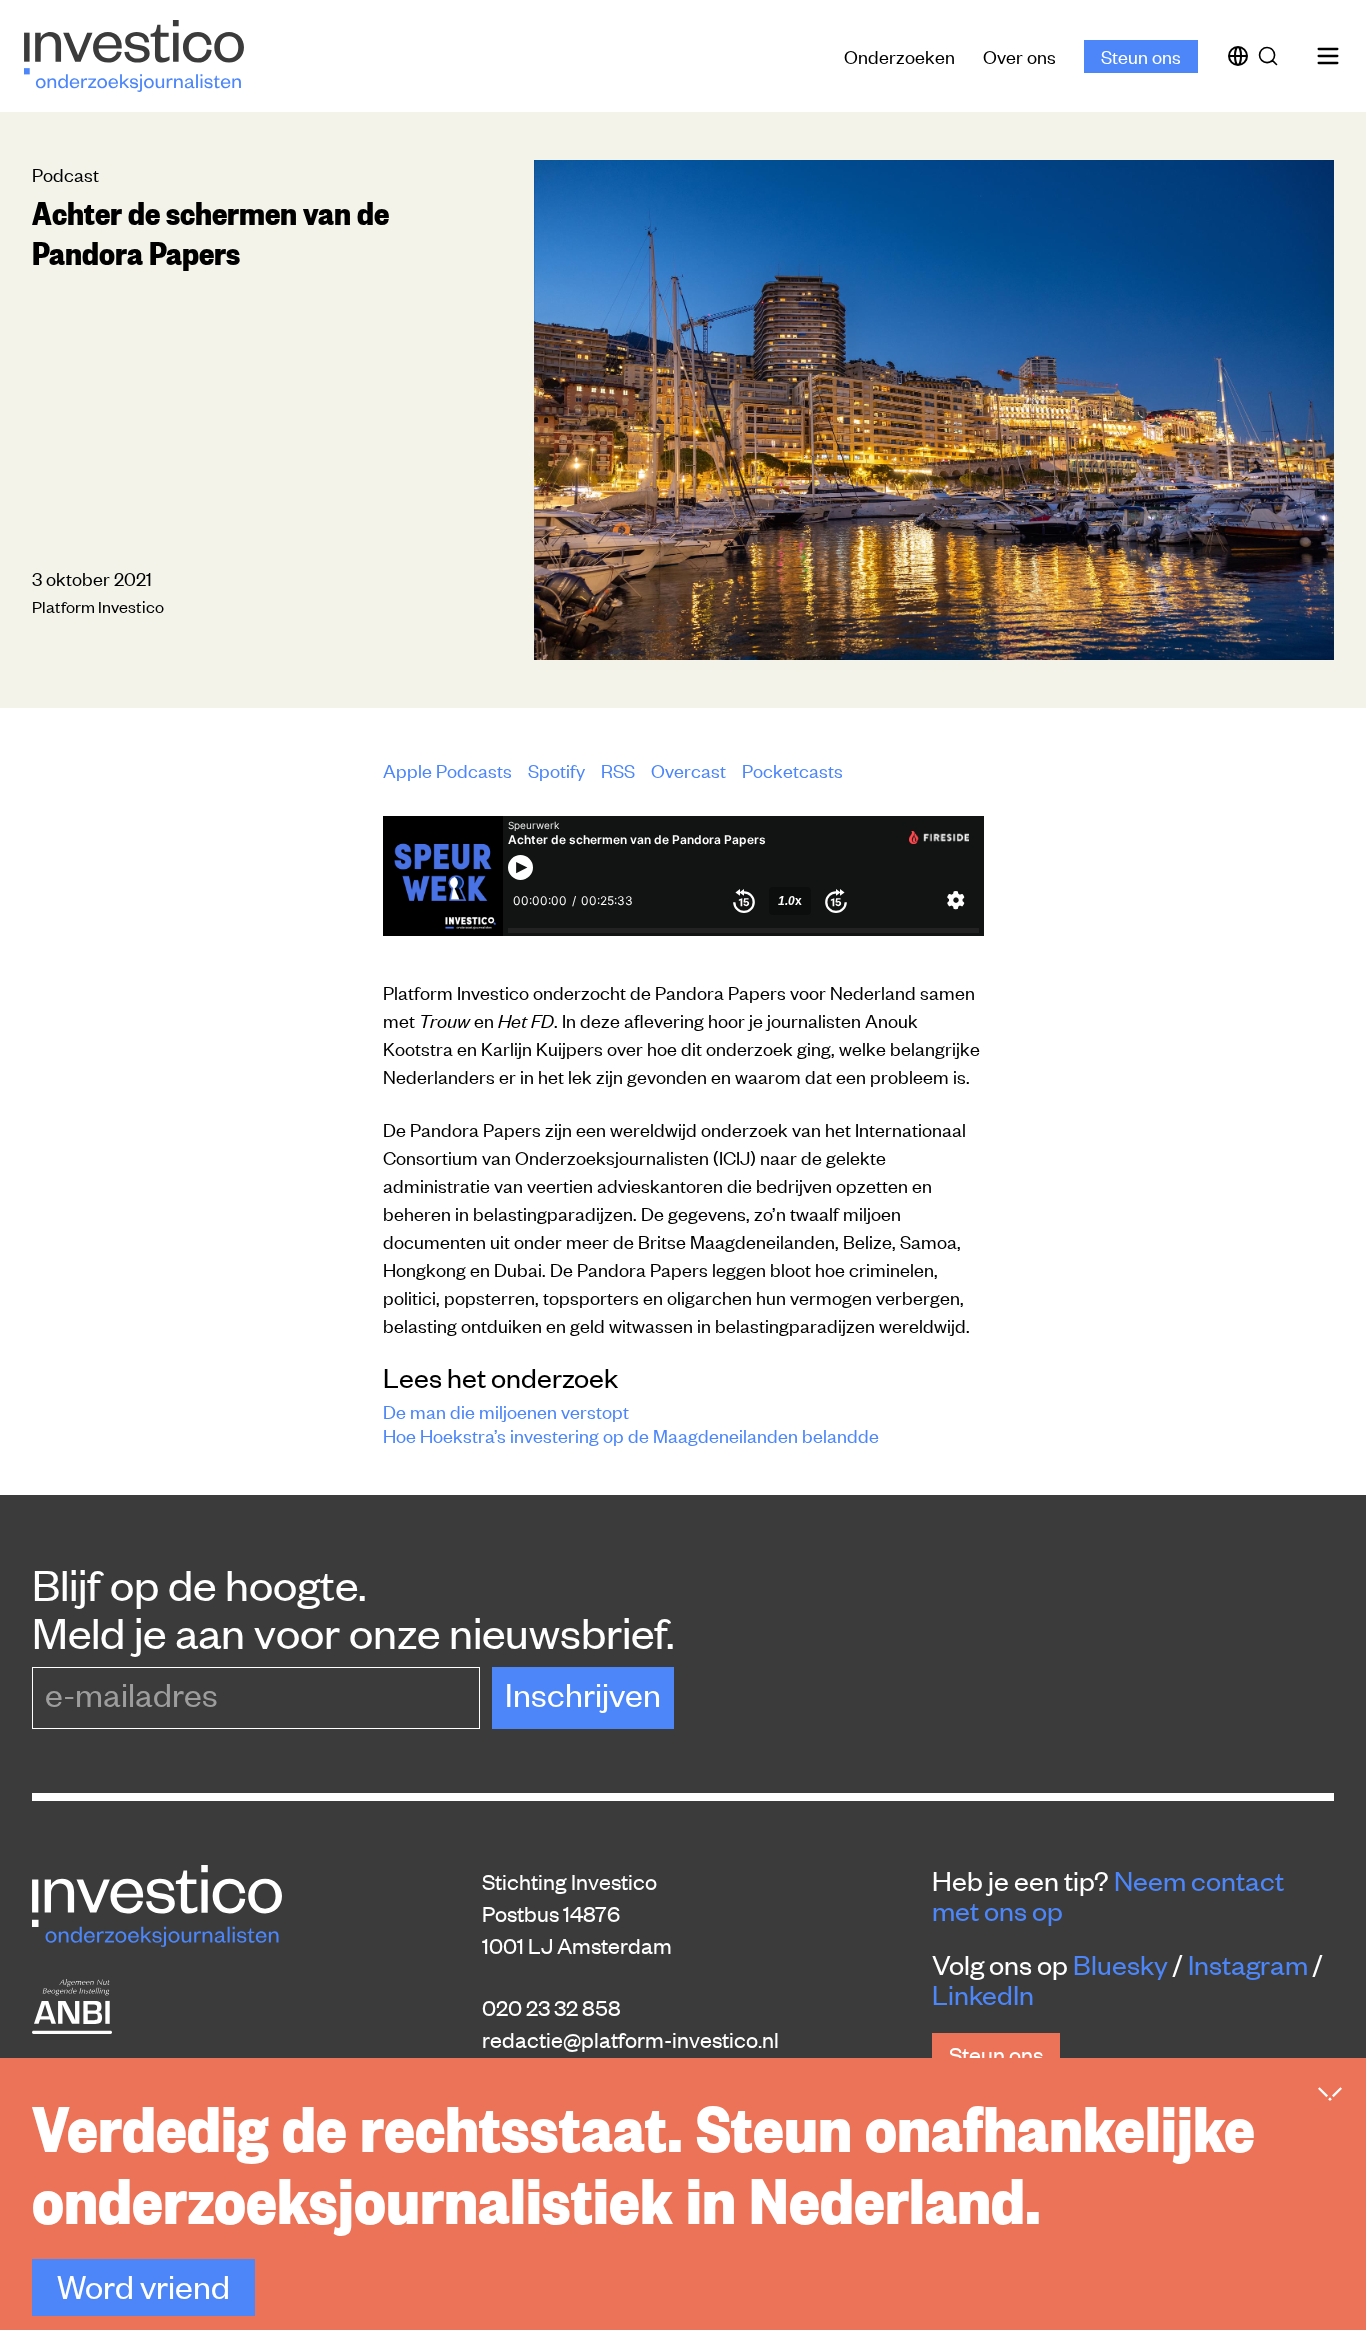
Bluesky (1120, 1964)
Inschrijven (583, 1693)
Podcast (65, 173)
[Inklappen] (1330, 2094)
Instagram (1248, 1964)
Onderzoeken (899, 55)
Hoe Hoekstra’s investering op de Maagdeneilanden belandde (631, 1434)
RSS (618, 769)
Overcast (688, 769)
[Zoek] (1272, 56)
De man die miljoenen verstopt (506, 1410)
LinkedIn (983, 1994)
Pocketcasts (792, 769)
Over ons (1019, 55)
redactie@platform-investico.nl (630, 2039)
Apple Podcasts (447, 769)
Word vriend (143, 2285)
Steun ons (1141, 55)
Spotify (556, 769)
